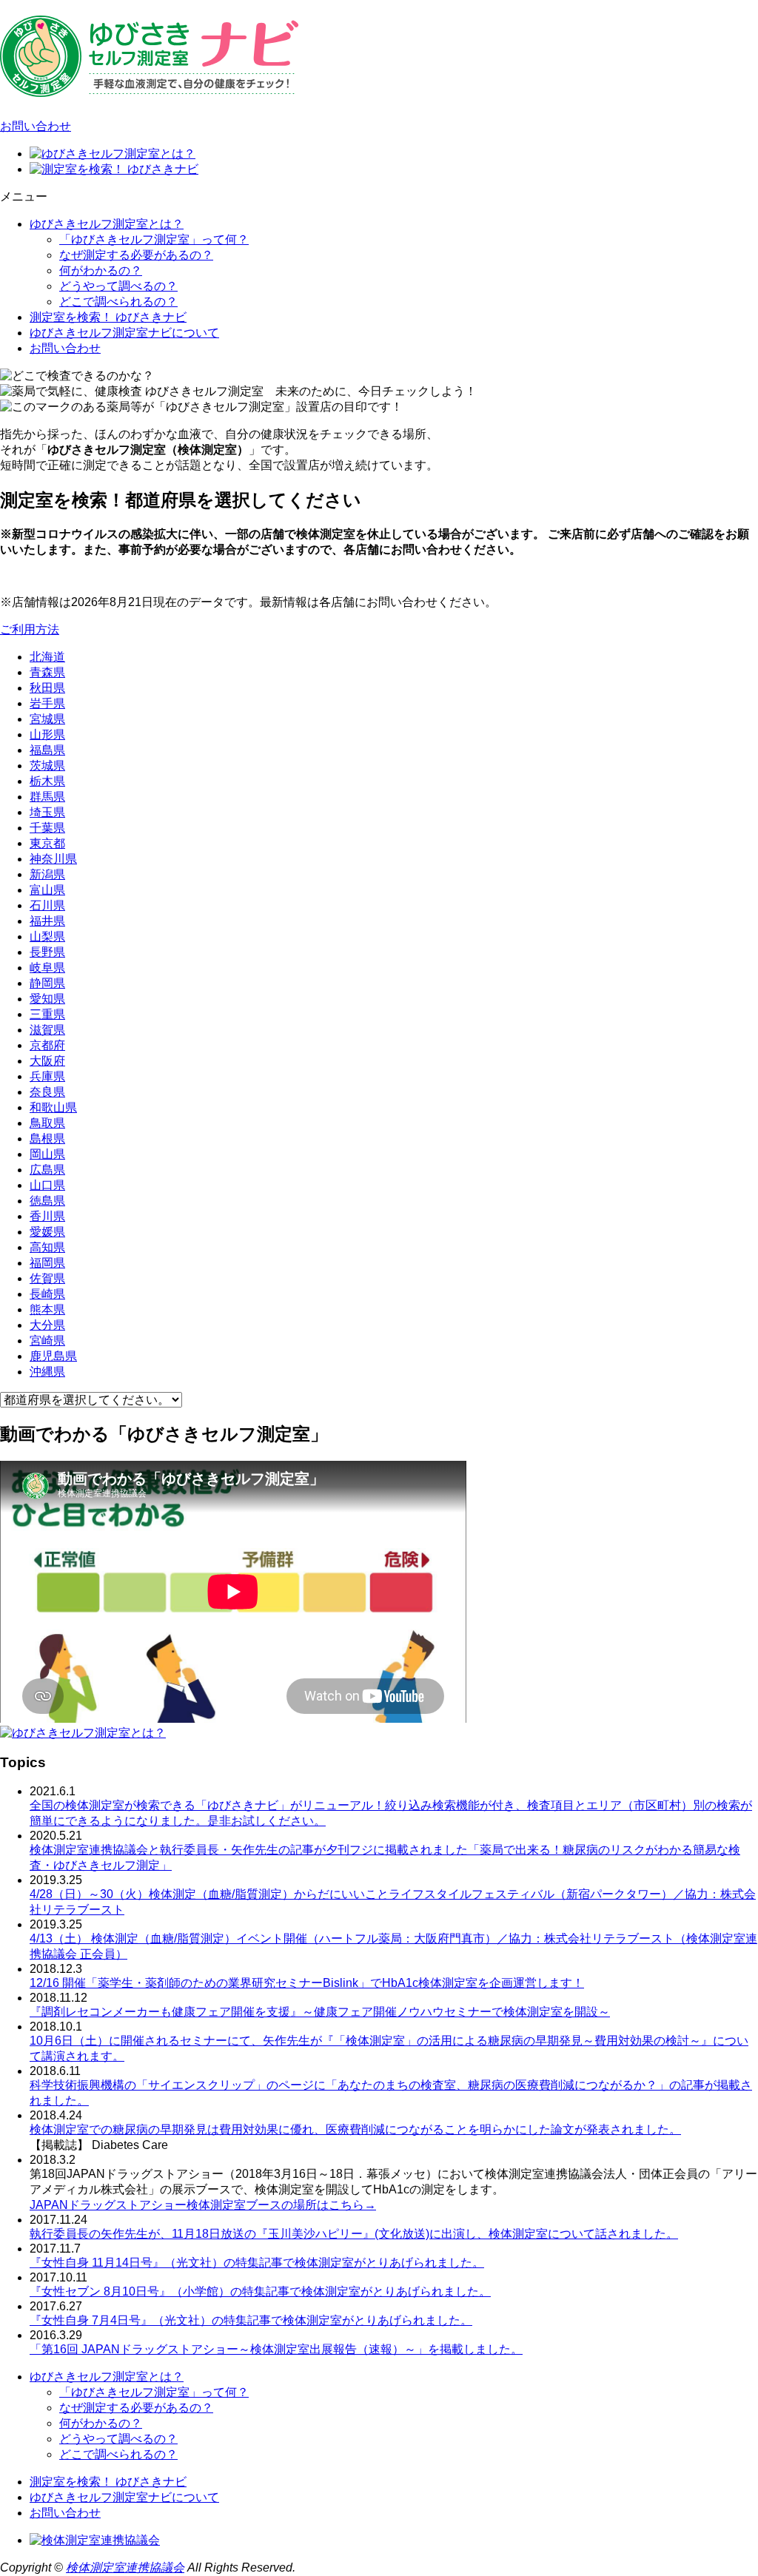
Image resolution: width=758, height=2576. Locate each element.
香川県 (47, 1216)
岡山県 (47, 1154)
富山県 (47, 890)
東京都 (47, 843)
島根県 (47, 1139)
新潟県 (47, 874)
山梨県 (47, 936)
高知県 (47, 1247)
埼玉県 (47, 812)
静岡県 (47, 983)
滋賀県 (47, 1030)
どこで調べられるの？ (118, 302)
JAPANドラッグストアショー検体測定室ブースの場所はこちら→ (203, 2205)
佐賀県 (47, 1278)
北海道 (47, 657)
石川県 (47, 905)
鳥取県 (47, 1123)
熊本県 (47, 1309)
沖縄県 (47, 1372)
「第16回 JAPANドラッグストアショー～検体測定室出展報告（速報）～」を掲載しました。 (276, 2349)
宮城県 (47, 719)
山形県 (47, 734)
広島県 (47, 1170)
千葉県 (47, 828)
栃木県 (47, 781)
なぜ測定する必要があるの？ (136, 255)
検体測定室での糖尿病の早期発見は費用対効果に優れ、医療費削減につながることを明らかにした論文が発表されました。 (355, 2129)
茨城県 (47, 766)
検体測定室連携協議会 (125, 2567)
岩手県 (47, 703)
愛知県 (47, 999)
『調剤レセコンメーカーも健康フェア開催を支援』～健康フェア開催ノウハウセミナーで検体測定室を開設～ (320, 2012)
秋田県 (47, 688)
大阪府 (47, 1061)
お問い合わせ (36, 126)
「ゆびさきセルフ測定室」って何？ (154, 239)
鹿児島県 (53, 1356)
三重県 (47, 1014)
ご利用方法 (30, 629)
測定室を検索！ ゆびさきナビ (108, 317)
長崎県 (47, 1294)
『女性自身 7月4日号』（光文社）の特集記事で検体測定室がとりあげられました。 (251, 2320)
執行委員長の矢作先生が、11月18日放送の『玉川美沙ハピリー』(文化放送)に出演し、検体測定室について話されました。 (354, 2234)
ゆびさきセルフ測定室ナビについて (124, 333)
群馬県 (47, 797)
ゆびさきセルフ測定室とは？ (107, 224)
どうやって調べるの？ (118, 286)
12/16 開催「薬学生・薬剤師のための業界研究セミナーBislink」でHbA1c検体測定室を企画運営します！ (307, 1983)
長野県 (47, 952)
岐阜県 (47, 968)
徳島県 (47, 1201)
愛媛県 (47, 1232)
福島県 (47, 750)
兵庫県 (47, 1076)
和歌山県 (53, 1107)
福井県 (47, 921)
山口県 (47, 1185)
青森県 (47, 672)
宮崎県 (47, 1341)
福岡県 (47, 1263)
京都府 (47, 1045)
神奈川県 (53, 859)
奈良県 (47, 1092)
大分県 (47, 1325)
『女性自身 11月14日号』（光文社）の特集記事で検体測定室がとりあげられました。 (257, 2263)
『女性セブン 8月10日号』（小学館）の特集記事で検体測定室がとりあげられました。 (260, 2291)
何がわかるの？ (101, 270)
